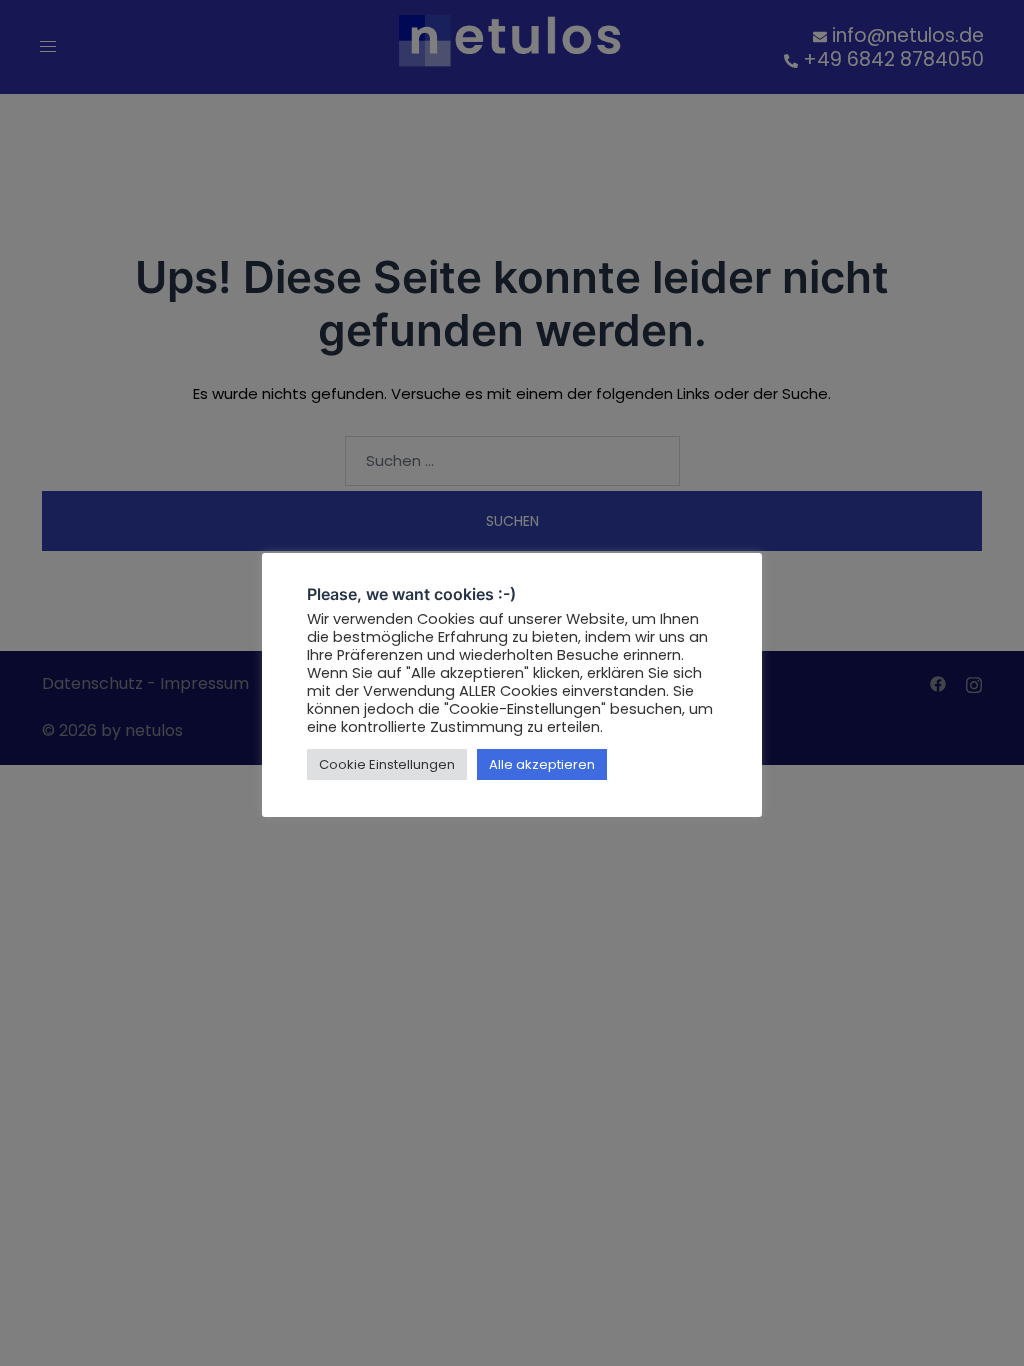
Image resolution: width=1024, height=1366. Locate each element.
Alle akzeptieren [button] (542, 764)
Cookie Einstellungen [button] (387, 764)
